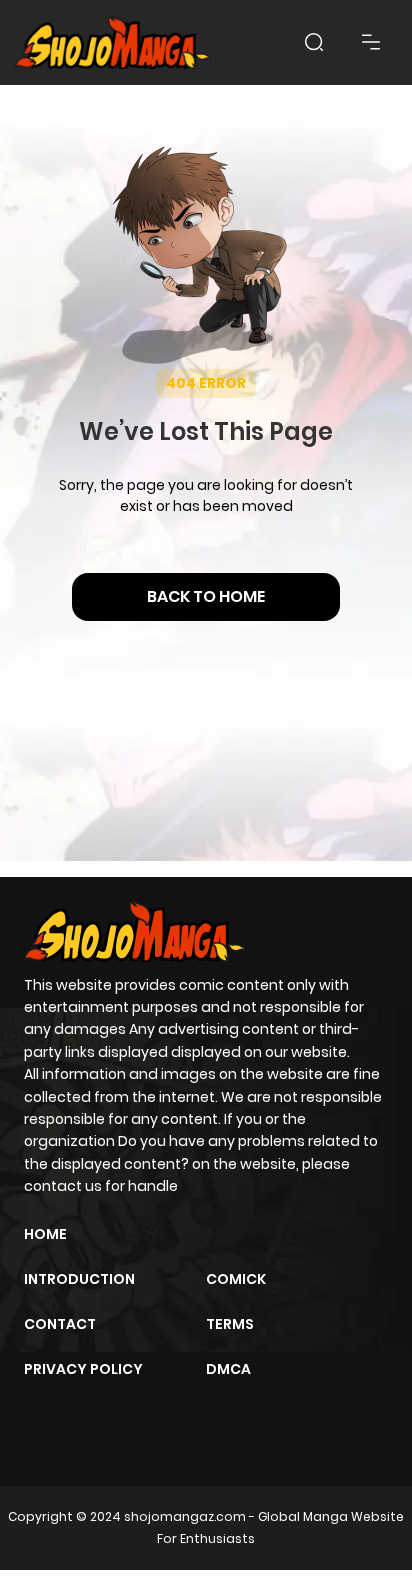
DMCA (228, 1369)
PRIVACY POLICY (83, 1369)
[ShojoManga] (113, 42)
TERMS (230, 1324)
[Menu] (371, 42)
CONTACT (60, 1324)
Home (45, 1234)
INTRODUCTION (79, 1279)
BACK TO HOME (206, 596)
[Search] (314, 42)
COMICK (236, 1279)
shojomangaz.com (185, 1516)
